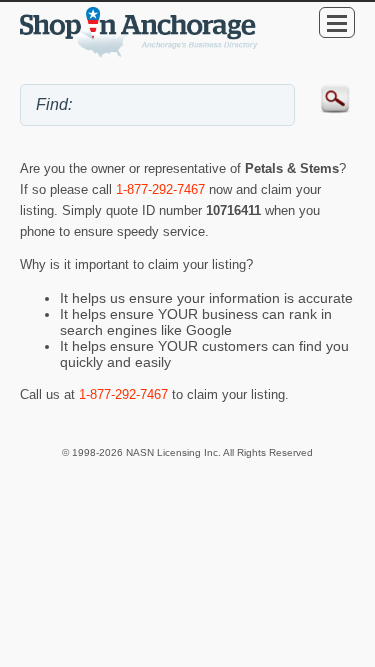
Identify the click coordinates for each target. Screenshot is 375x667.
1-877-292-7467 (160, 189)
